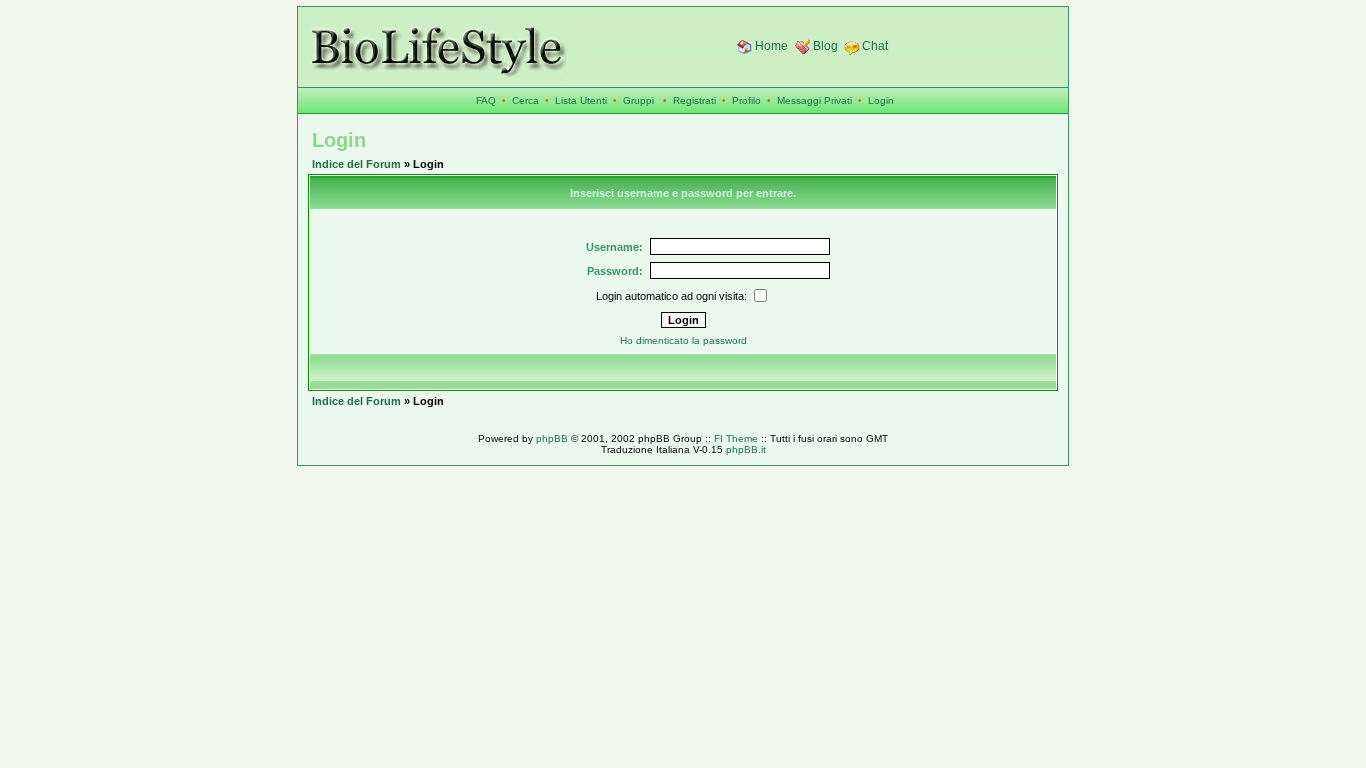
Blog (825, 46)
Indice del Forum (356, 164)
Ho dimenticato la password (683, 340)
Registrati (694, 100)
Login (881, 100)
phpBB (552, 438)
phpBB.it (746, 449)
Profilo (746, 100)
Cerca (525, 100)
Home (771, 46)
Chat (875, 46)
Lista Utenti (581, 100)
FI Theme (736, 438)
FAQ (486, 100)
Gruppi (638, 100)
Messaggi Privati (814, 100)
